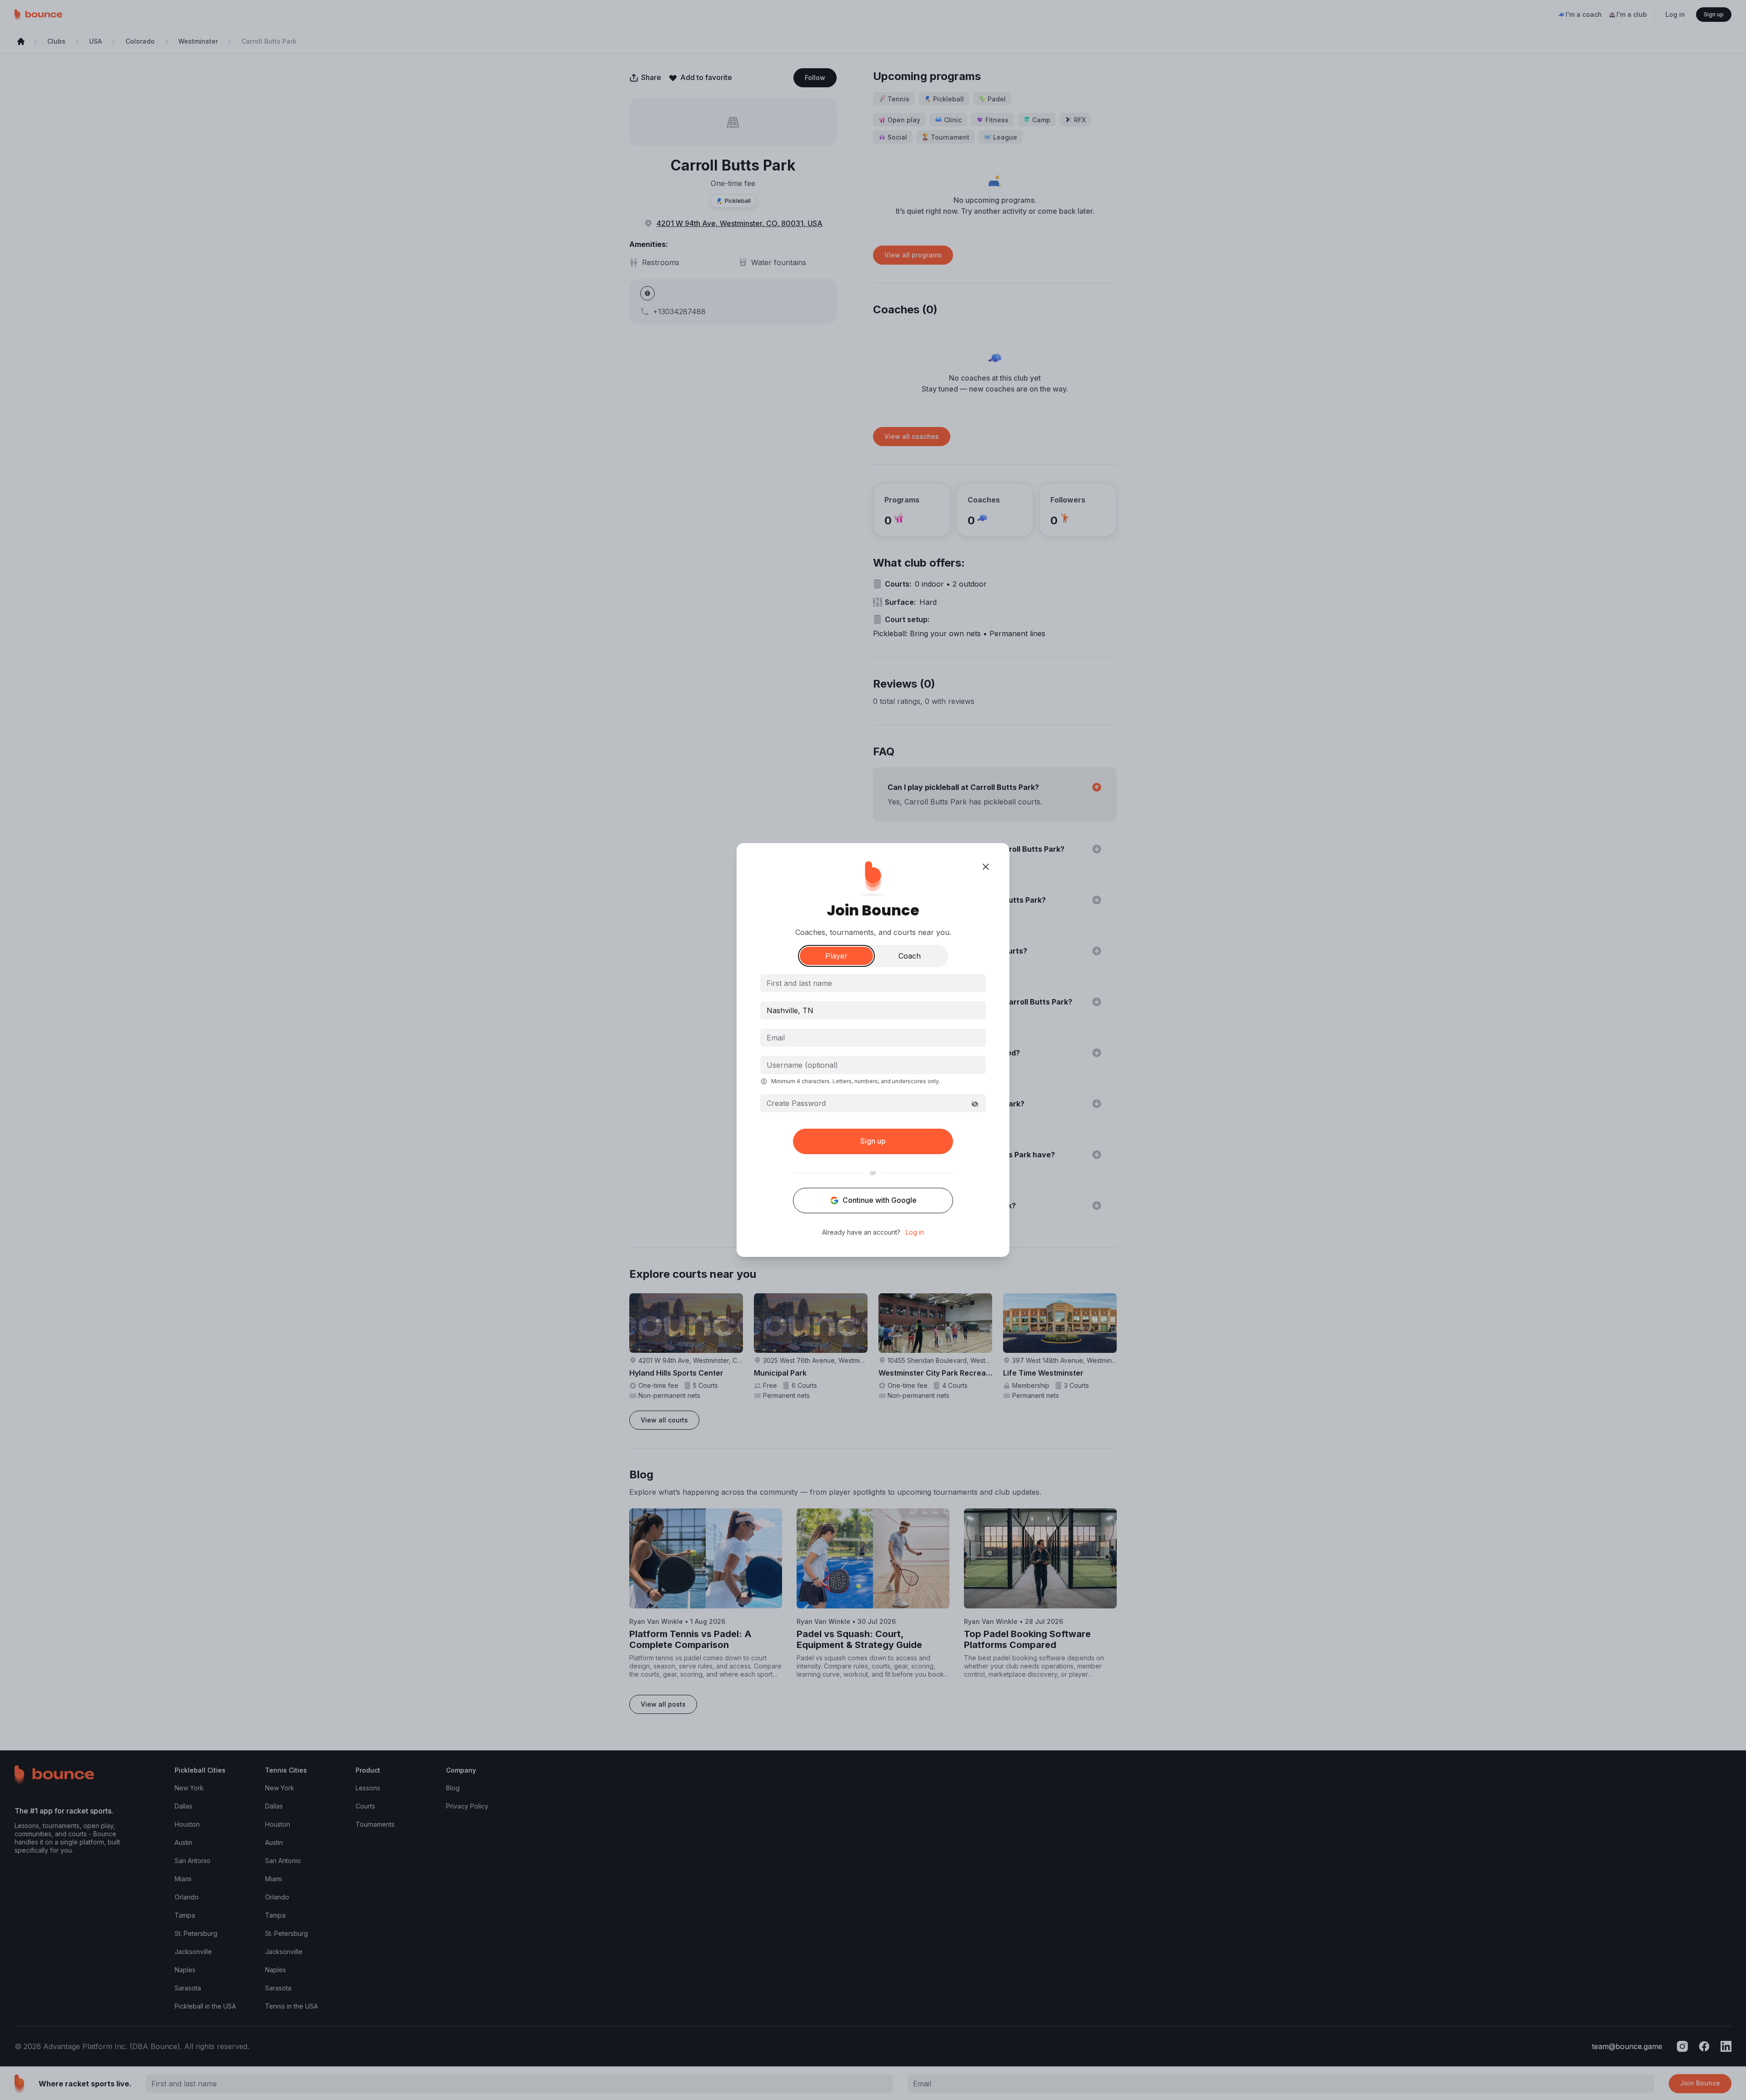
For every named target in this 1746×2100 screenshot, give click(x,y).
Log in (915, 1232)
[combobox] (873, 1010)
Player (836, 956)
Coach (910, 956)
